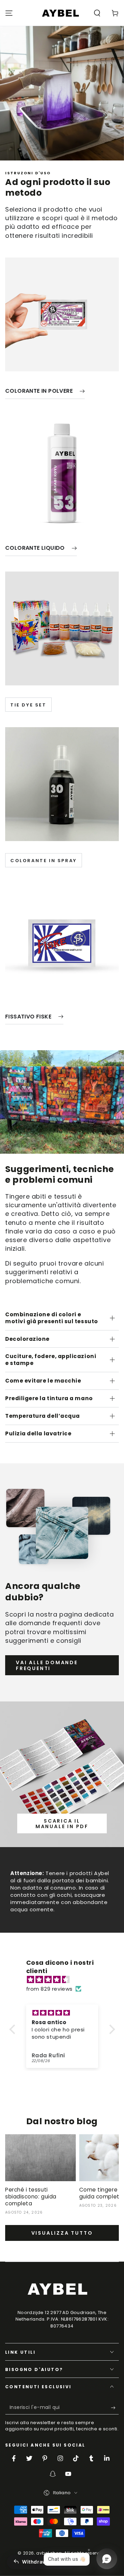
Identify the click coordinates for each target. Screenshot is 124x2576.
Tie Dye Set (28, 705)
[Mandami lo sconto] (115, 2408)
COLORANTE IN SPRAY (44, 861)
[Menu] (9, 13)
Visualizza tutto (62, 2233)
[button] (97, 13)
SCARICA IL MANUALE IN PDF (62, 1824)
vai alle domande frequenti (47, 1665)
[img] (66, 1979)
